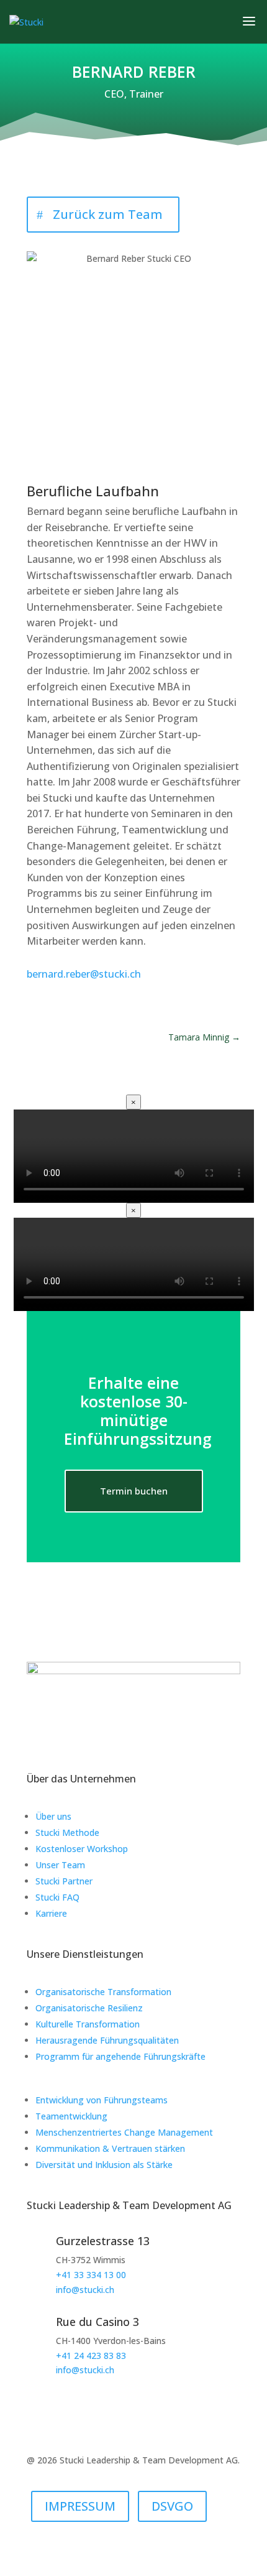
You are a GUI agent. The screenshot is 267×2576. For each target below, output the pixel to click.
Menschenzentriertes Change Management (124, 2132)
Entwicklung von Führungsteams (102, 2100)
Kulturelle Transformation (88, 2024)
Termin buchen (134, 1491)
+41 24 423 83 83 (91, 2356)
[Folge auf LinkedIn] (121, 1740)
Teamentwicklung (71, 2116)
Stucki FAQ (57, 1897)
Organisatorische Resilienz (89, 2008)
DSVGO (172, 2506)
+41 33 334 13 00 (91, 2275)
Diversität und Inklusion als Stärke (104, 2165)
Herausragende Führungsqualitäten (107, 2040)
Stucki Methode (67, 1832)
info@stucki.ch (85, 2290)
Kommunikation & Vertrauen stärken (110, 2148)
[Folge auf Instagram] (146, 1740)
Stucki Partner (64, 1881)
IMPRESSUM (80, 2506)
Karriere (51, 1913)
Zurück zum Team (108, 214)
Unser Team (60, 1865)
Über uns (53, 1816)
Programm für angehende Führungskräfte (120, 2056)
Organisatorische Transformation (103, 1992)
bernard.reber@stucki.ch (84, 974)
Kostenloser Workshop (82, 1849)
